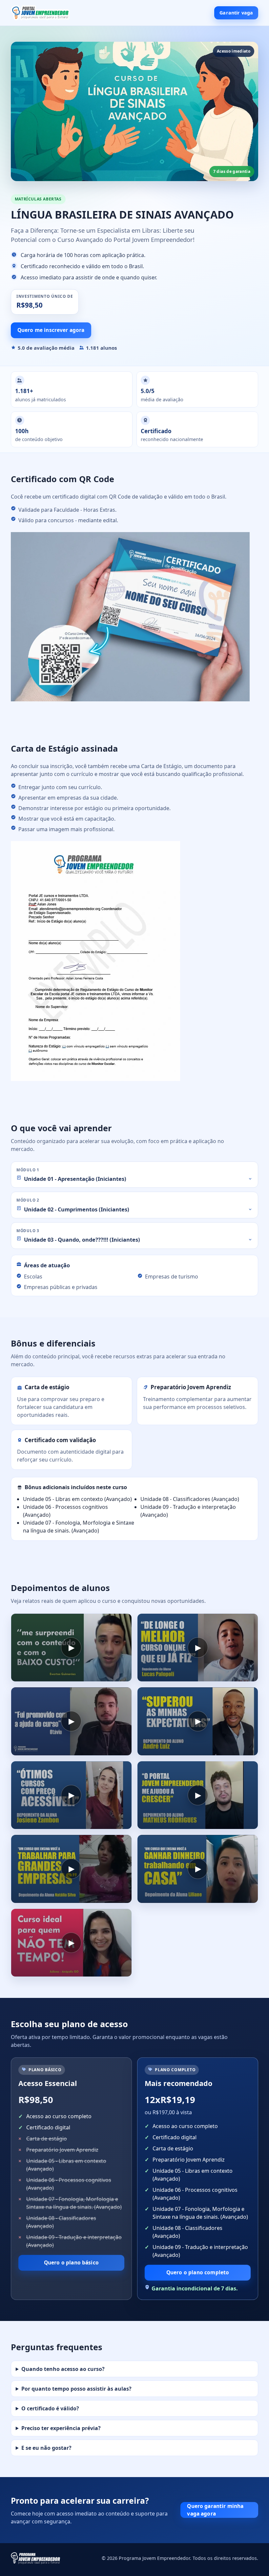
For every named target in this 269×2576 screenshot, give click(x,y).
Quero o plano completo (198, 2272)
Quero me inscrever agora (51, 330)
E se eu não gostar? (46, 2448)
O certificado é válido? (50, 2408)
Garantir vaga (236, 13)
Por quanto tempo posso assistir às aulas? (76, 2389)
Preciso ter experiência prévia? (61, 2428)
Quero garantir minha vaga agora (215, 2510)
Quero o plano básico (71, 2262)
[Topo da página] (40, 13)
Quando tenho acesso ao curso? (63, 2369)
